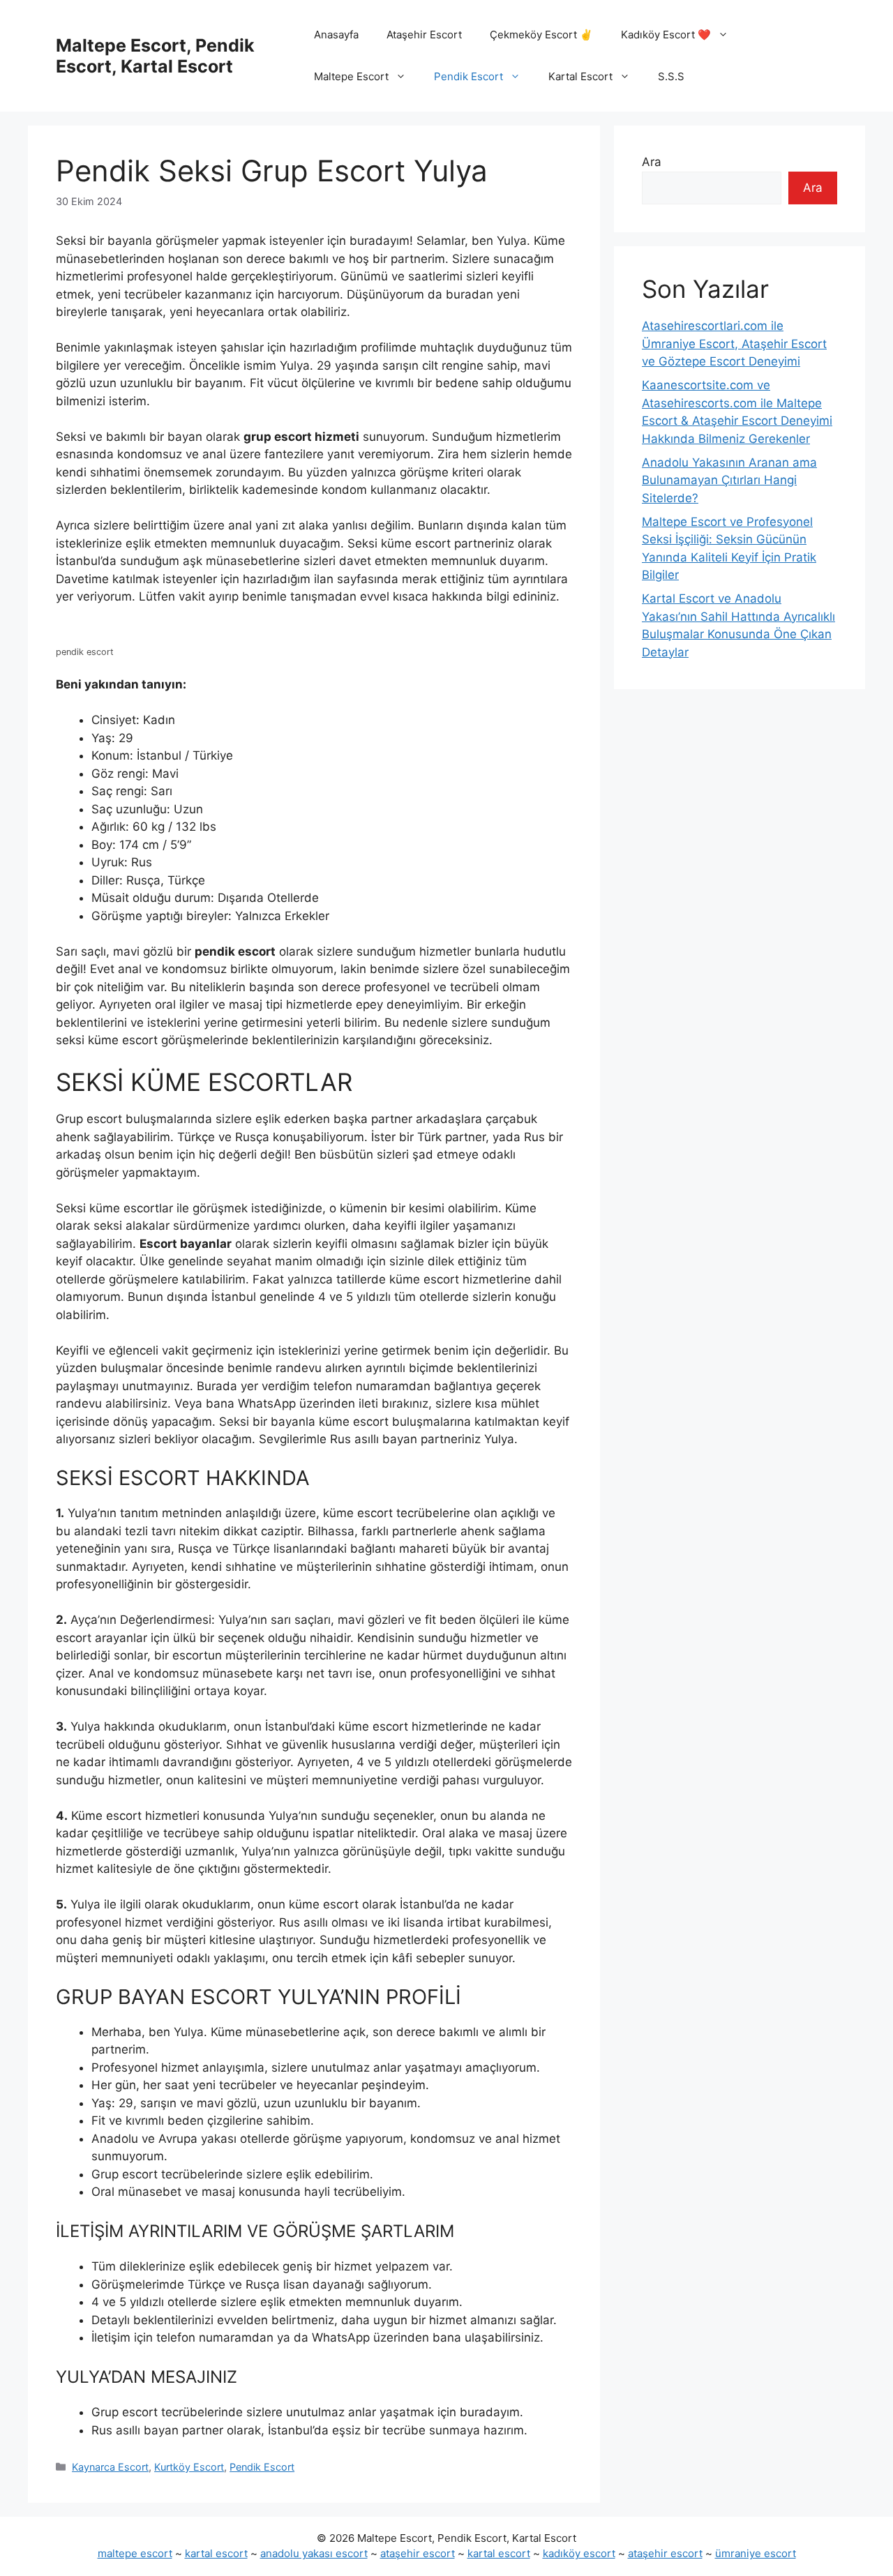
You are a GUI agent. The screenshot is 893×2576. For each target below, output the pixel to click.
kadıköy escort (579, 2553)
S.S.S (671, 76)
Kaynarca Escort (110, 2467)
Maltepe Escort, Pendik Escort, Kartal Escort (155, 56)
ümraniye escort (756, 2553)
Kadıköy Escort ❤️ (666, 35)
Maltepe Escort (351, 76)
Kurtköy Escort (189, 2467)
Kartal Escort (580, 76)
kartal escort (216, 2553)
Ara (652, 162)
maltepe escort (135, 2553)
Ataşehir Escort (424, 35)
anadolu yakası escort (314, 2553)
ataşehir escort (418, 2553)
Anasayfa (336, 35)
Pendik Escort (468, 76)
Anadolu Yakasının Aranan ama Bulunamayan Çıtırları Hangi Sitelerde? (729, 480)
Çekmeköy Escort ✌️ (541, 35)
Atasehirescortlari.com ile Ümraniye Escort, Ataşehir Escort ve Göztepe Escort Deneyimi (734, 344)
